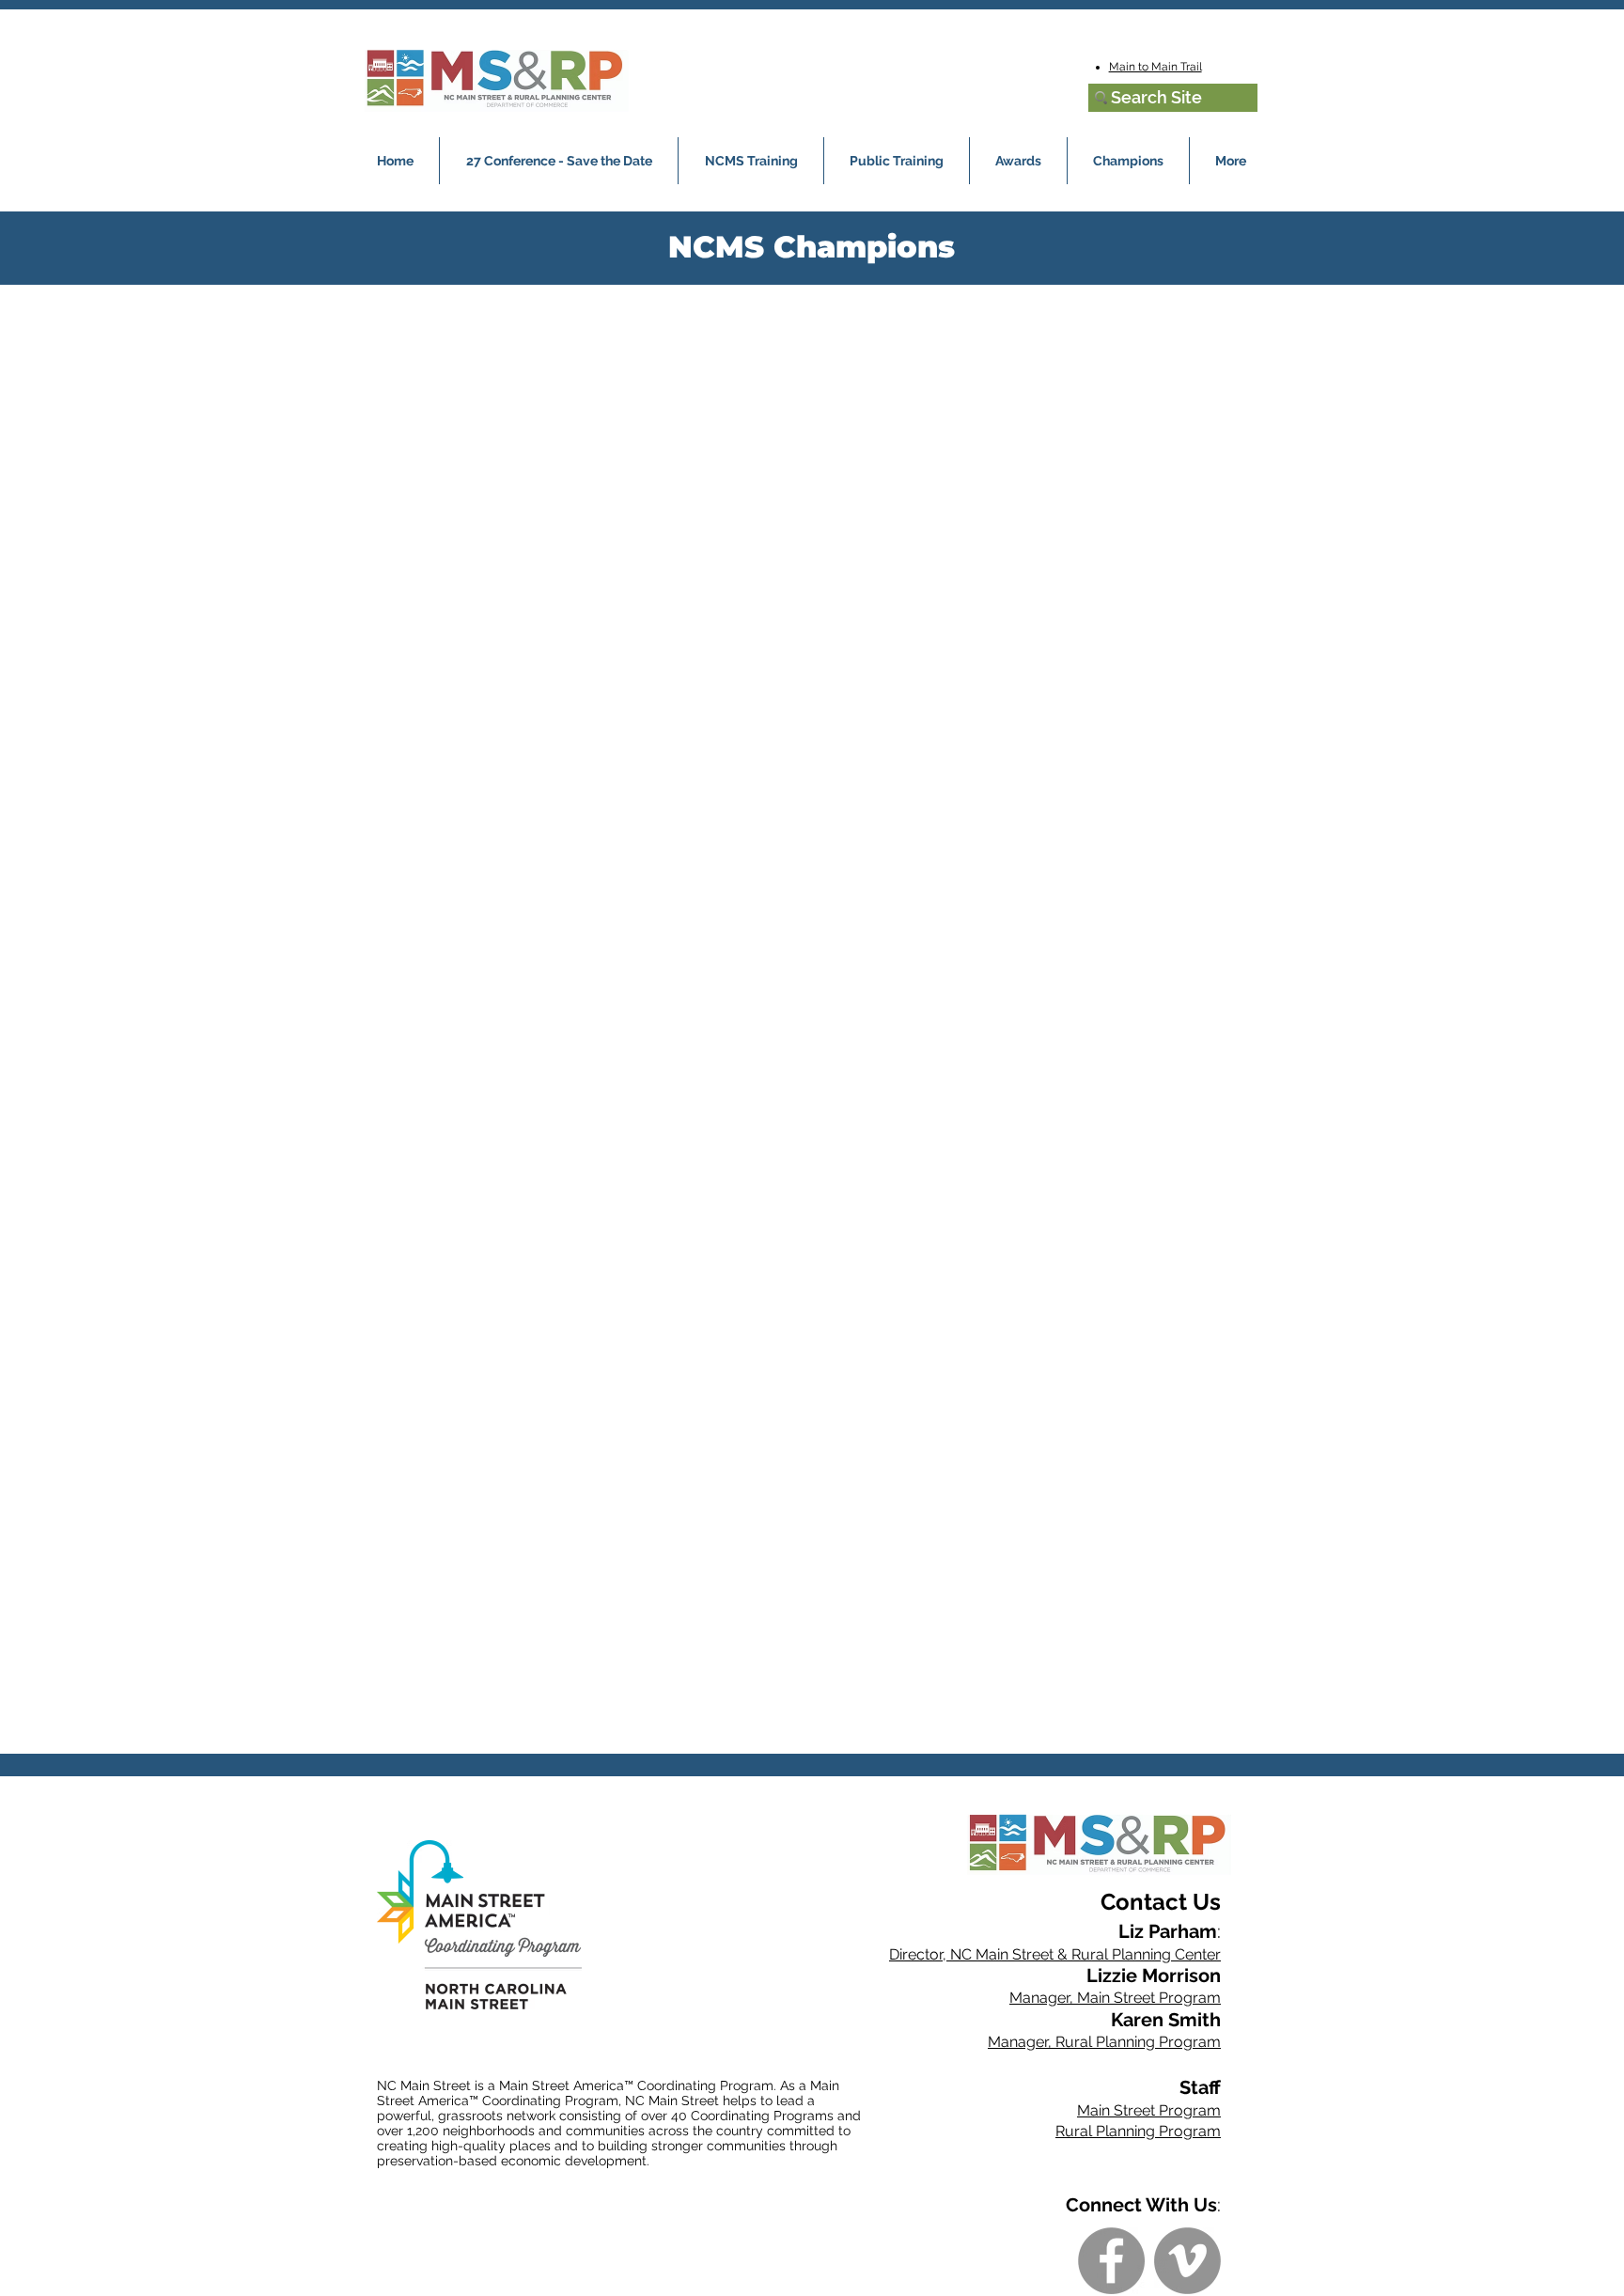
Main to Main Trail (1156, 67)
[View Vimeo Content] (1187, 2261)
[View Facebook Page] (1111, 2261)
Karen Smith (1166, 2020)
